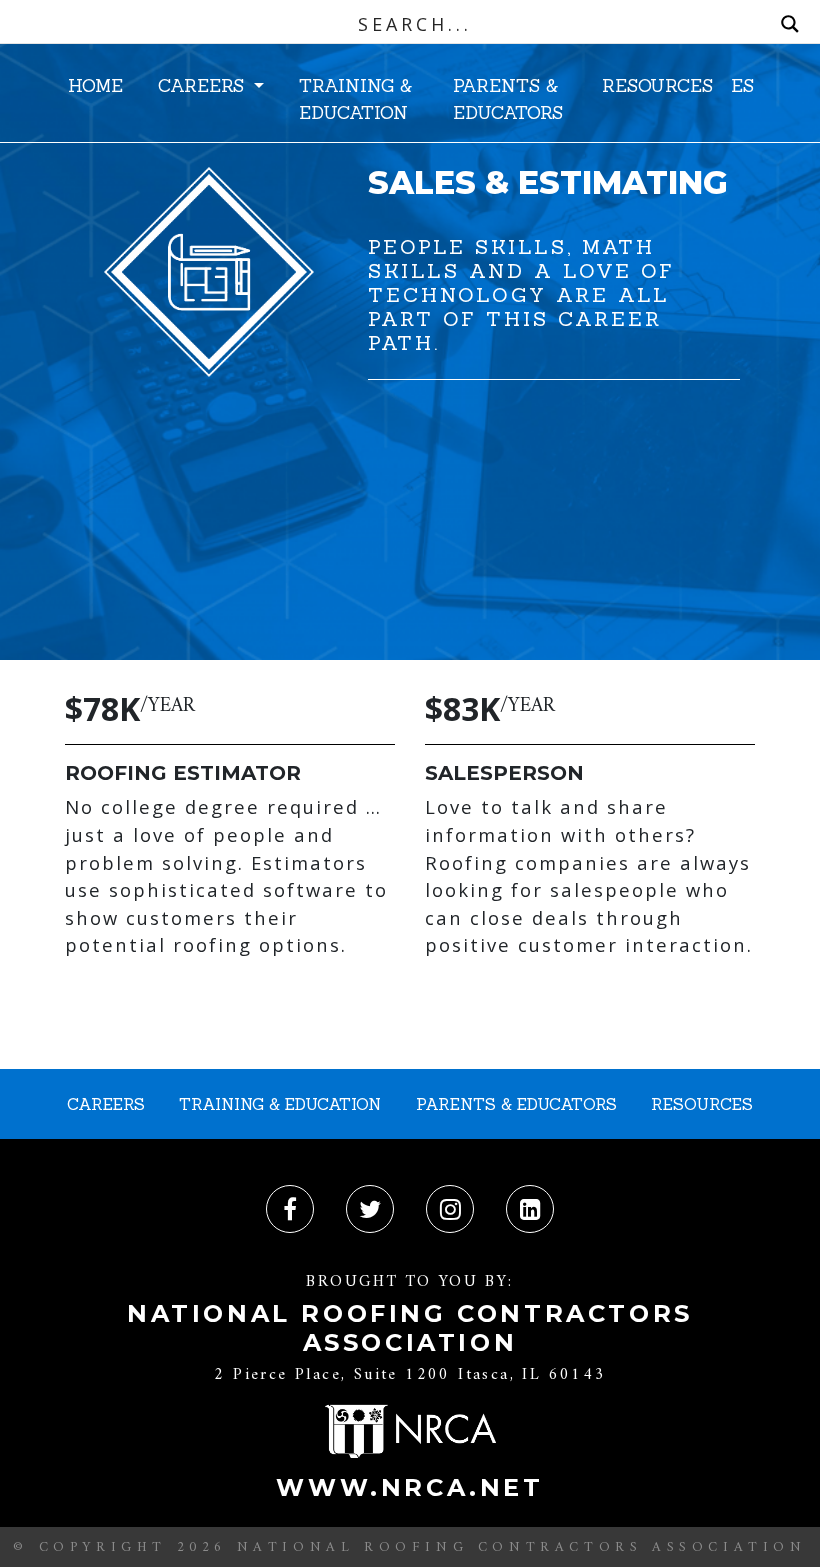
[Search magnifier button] (790, 24)
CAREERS (204, 85)
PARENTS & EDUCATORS (508, 98)
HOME (95, 85)
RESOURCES (657, 85)
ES (742, 85)
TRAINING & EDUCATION (355, 98)
